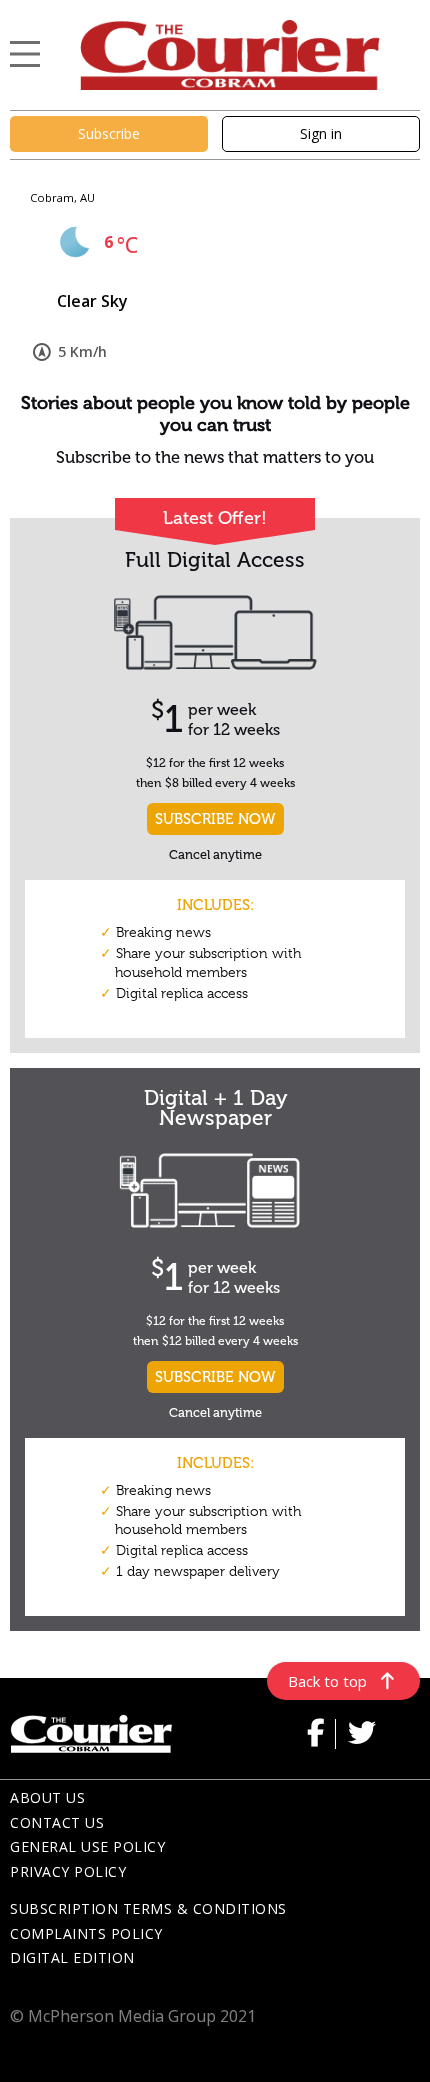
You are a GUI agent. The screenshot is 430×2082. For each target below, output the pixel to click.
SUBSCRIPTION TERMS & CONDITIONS (148, 1908)
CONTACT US (57, 1822)
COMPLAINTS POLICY (86, 1933)
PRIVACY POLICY (68, 1871)
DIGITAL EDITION (72, 1957)
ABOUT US (47, 1797)
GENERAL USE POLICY (87, 1846)
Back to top (327, 1681)
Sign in (321, 133)
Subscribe (109, 133)
